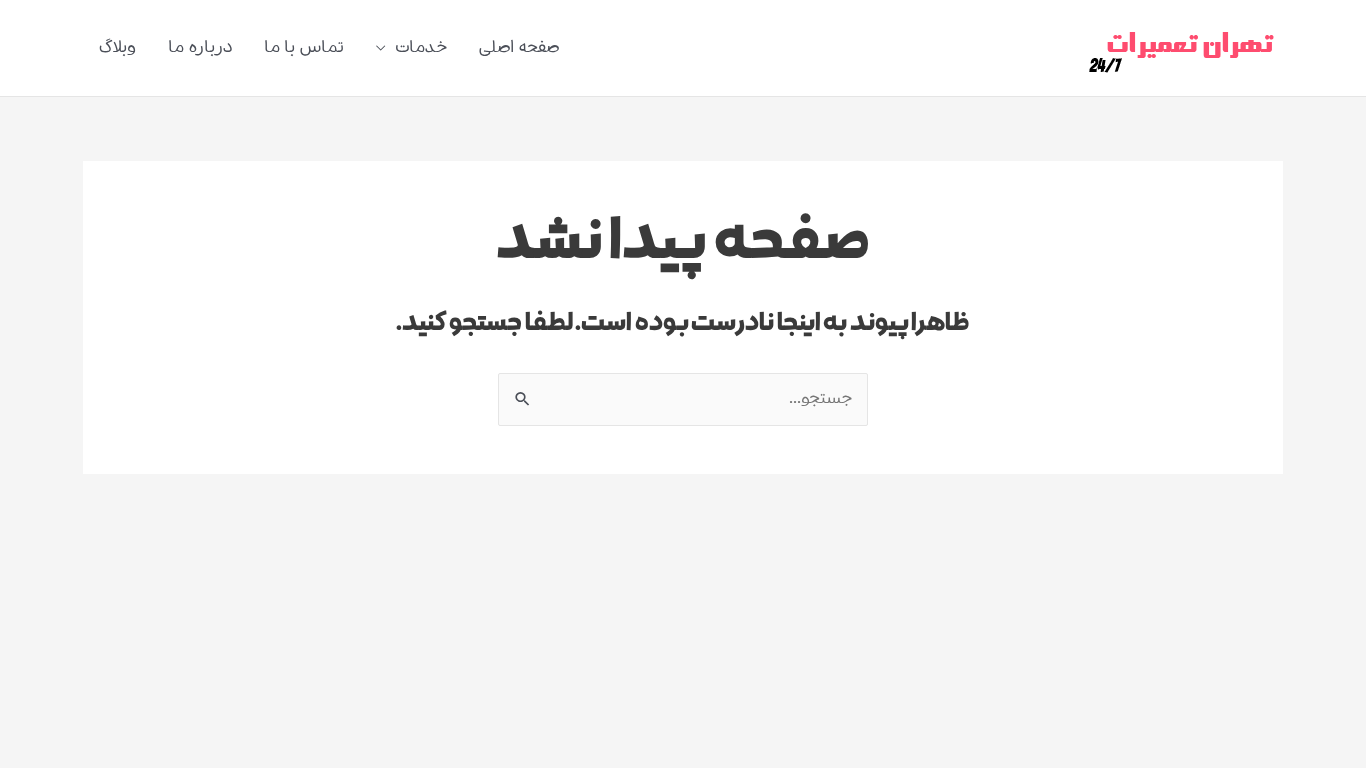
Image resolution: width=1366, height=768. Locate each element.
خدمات (421, 47)
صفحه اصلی (519, 47)
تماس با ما (304, 47)
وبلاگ (117, 47)
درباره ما (200, 47)
